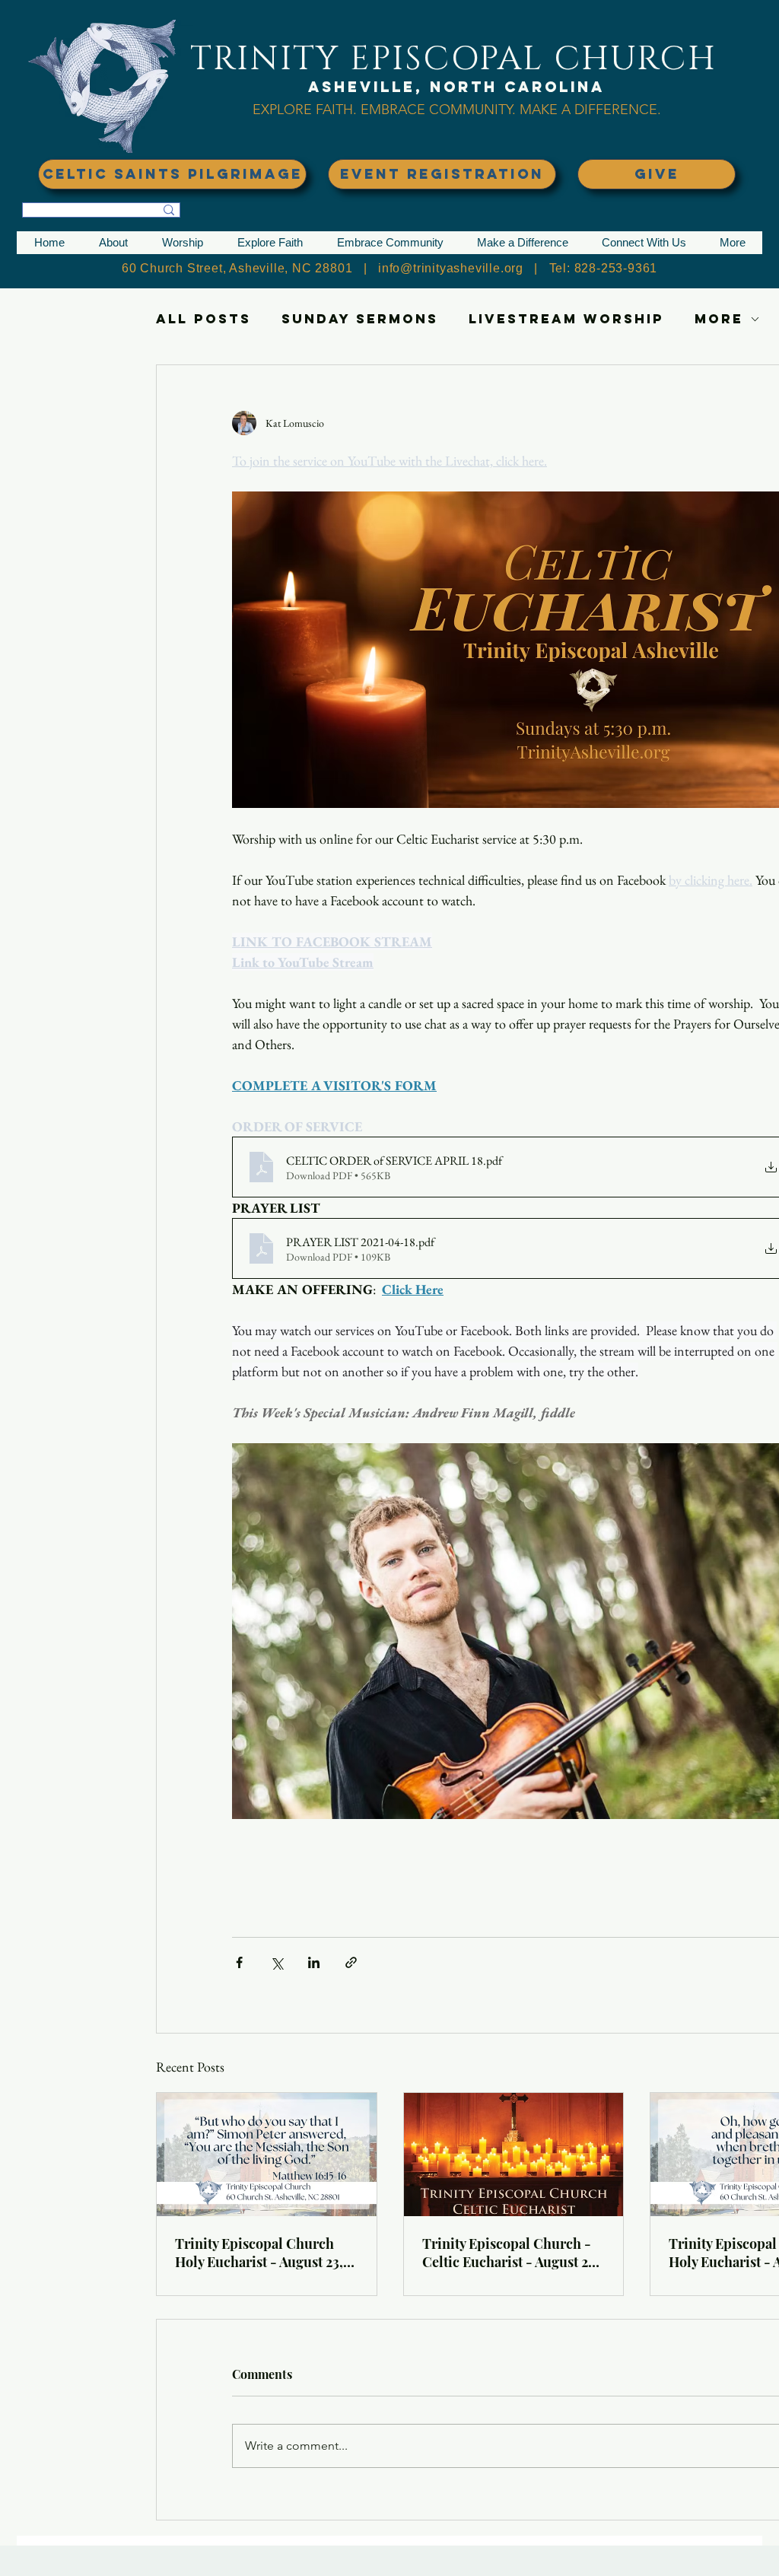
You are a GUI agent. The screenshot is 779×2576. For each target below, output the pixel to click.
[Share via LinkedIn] (314, 1962)
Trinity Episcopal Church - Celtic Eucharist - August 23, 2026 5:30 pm (510, 2253)
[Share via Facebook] (239, 1962)
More (719, 319)
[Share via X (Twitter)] (277, 1962)
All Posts (203, 319)
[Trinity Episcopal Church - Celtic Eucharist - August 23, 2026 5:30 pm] (514, 2155)
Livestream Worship (566, 319)
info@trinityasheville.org (451, 268)
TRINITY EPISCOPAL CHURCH (453, 59)
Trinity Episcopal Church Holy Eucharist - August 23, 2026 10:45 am (259, 2253)
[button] (113, 243)
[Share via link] (351, 1962)
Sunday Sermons (360, 319)
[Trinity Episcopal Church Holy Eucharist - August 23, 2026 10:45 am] (267, 2155)
